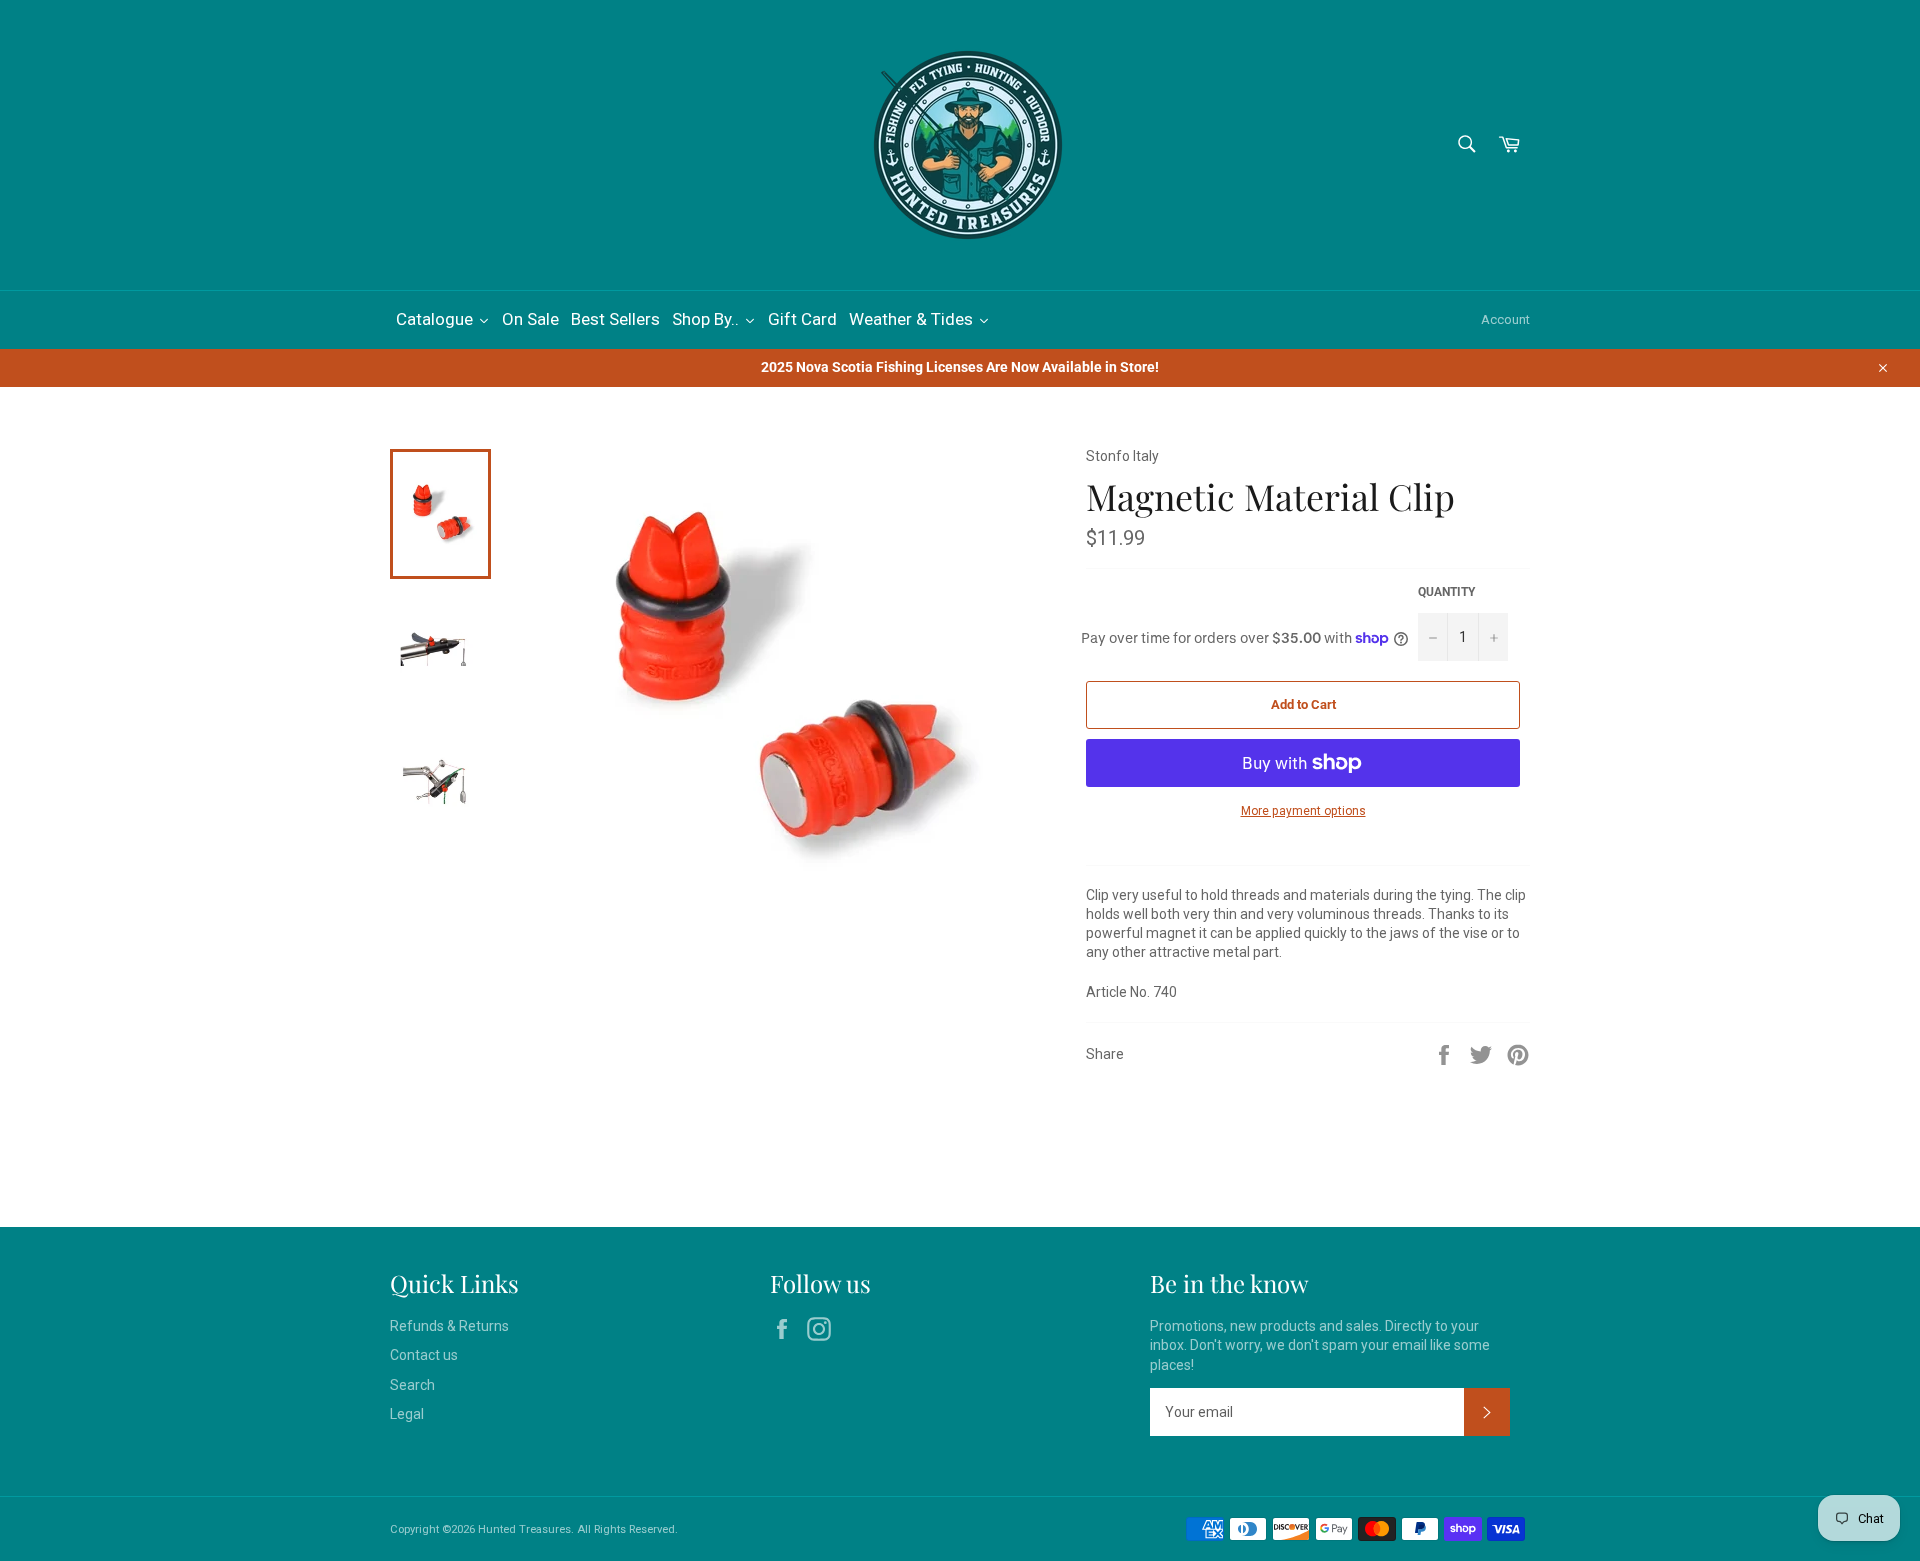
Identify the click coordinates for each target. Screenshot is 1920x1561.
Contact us (424, 1355)
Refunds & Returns (449, 1326)
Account (1505, 319)
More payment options (1303, 811)
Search (412, 1385)
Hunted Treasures (524, 1529)
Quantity (1446, 592)
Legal (407, 1414)
